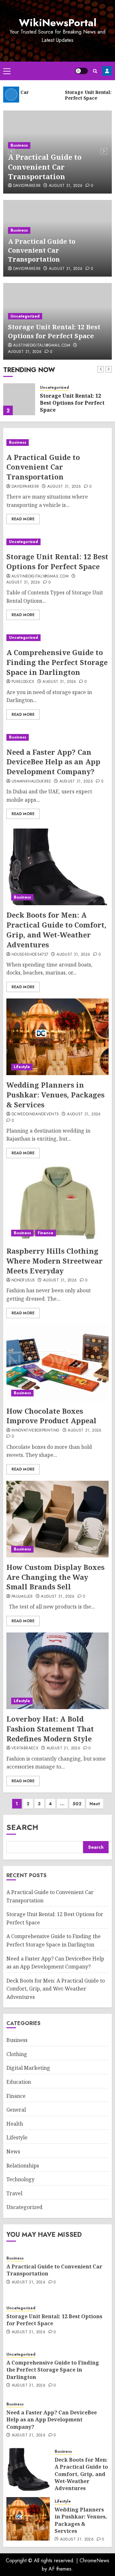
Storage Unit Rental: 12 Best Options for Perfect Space (54, 331)
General (16, 2110)
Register (107, 71)
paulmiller (22, 1597)
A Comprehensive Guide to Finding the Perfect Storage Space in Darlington (57, 662)
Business (19, 145)
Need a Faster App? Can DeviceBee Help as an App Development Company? (53, 762)
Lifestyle (22, 1067)
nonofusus (23, 1280)
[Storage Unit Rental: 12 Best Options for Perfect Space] (19, 399)
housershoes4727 (30, 955)
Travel (14, 2193)
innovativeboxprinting (36, 1431)
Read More (23, 519)
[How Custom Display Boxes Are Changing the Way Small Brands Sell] (57, 1519)
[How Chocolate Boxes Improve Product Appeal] (57, 1363)
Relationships (23, 2166)
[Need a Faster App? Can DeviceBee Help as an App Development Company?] (57, 737)
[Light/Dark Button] (81, 71)
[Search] (95, 71)
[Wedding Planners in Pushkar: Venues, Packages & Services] (57, 1037)
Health (15, 2124)
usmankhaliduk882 (31, 782)
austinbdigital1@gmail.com (42, 346)
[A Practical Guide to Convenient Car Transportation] (57, 443)
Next (95, 1804)
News (13, 2152)
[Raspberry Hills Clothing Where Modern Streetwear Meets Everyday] (57, 1203)
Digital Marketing (28, 2068)
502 (77, 1804)
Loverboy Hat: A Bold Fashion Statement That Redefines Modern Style (50, 1729)
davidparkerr (27, 186)
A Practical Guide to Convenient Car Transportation (45, 167)
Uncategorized (25, 316)
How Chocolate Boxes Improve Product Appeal (51, 1416)
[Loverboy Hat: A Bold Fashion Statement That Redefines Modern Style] (57, 1671)
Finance (46, 1233)
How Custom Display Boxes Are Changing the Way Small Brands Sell (55, 1577)
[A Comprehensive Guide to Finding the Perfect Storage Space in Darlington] (57, 638)
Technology (20, 2179)
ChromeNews (94, 2561)
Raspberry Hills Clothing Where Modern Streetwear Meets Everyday (54, 1261)
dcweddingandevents (35, 1114)
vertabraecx (25, 1748)
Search (22, 1827)
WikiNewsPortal (58, 23)
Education (19, 2082)
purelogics (23, 682)
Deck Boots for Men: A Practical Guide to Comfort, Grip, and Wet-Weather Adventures (56, 929)
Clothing (17, 2054)
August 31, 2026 (66, 186)
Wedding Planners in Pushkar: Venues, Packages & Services (55, 1095)
